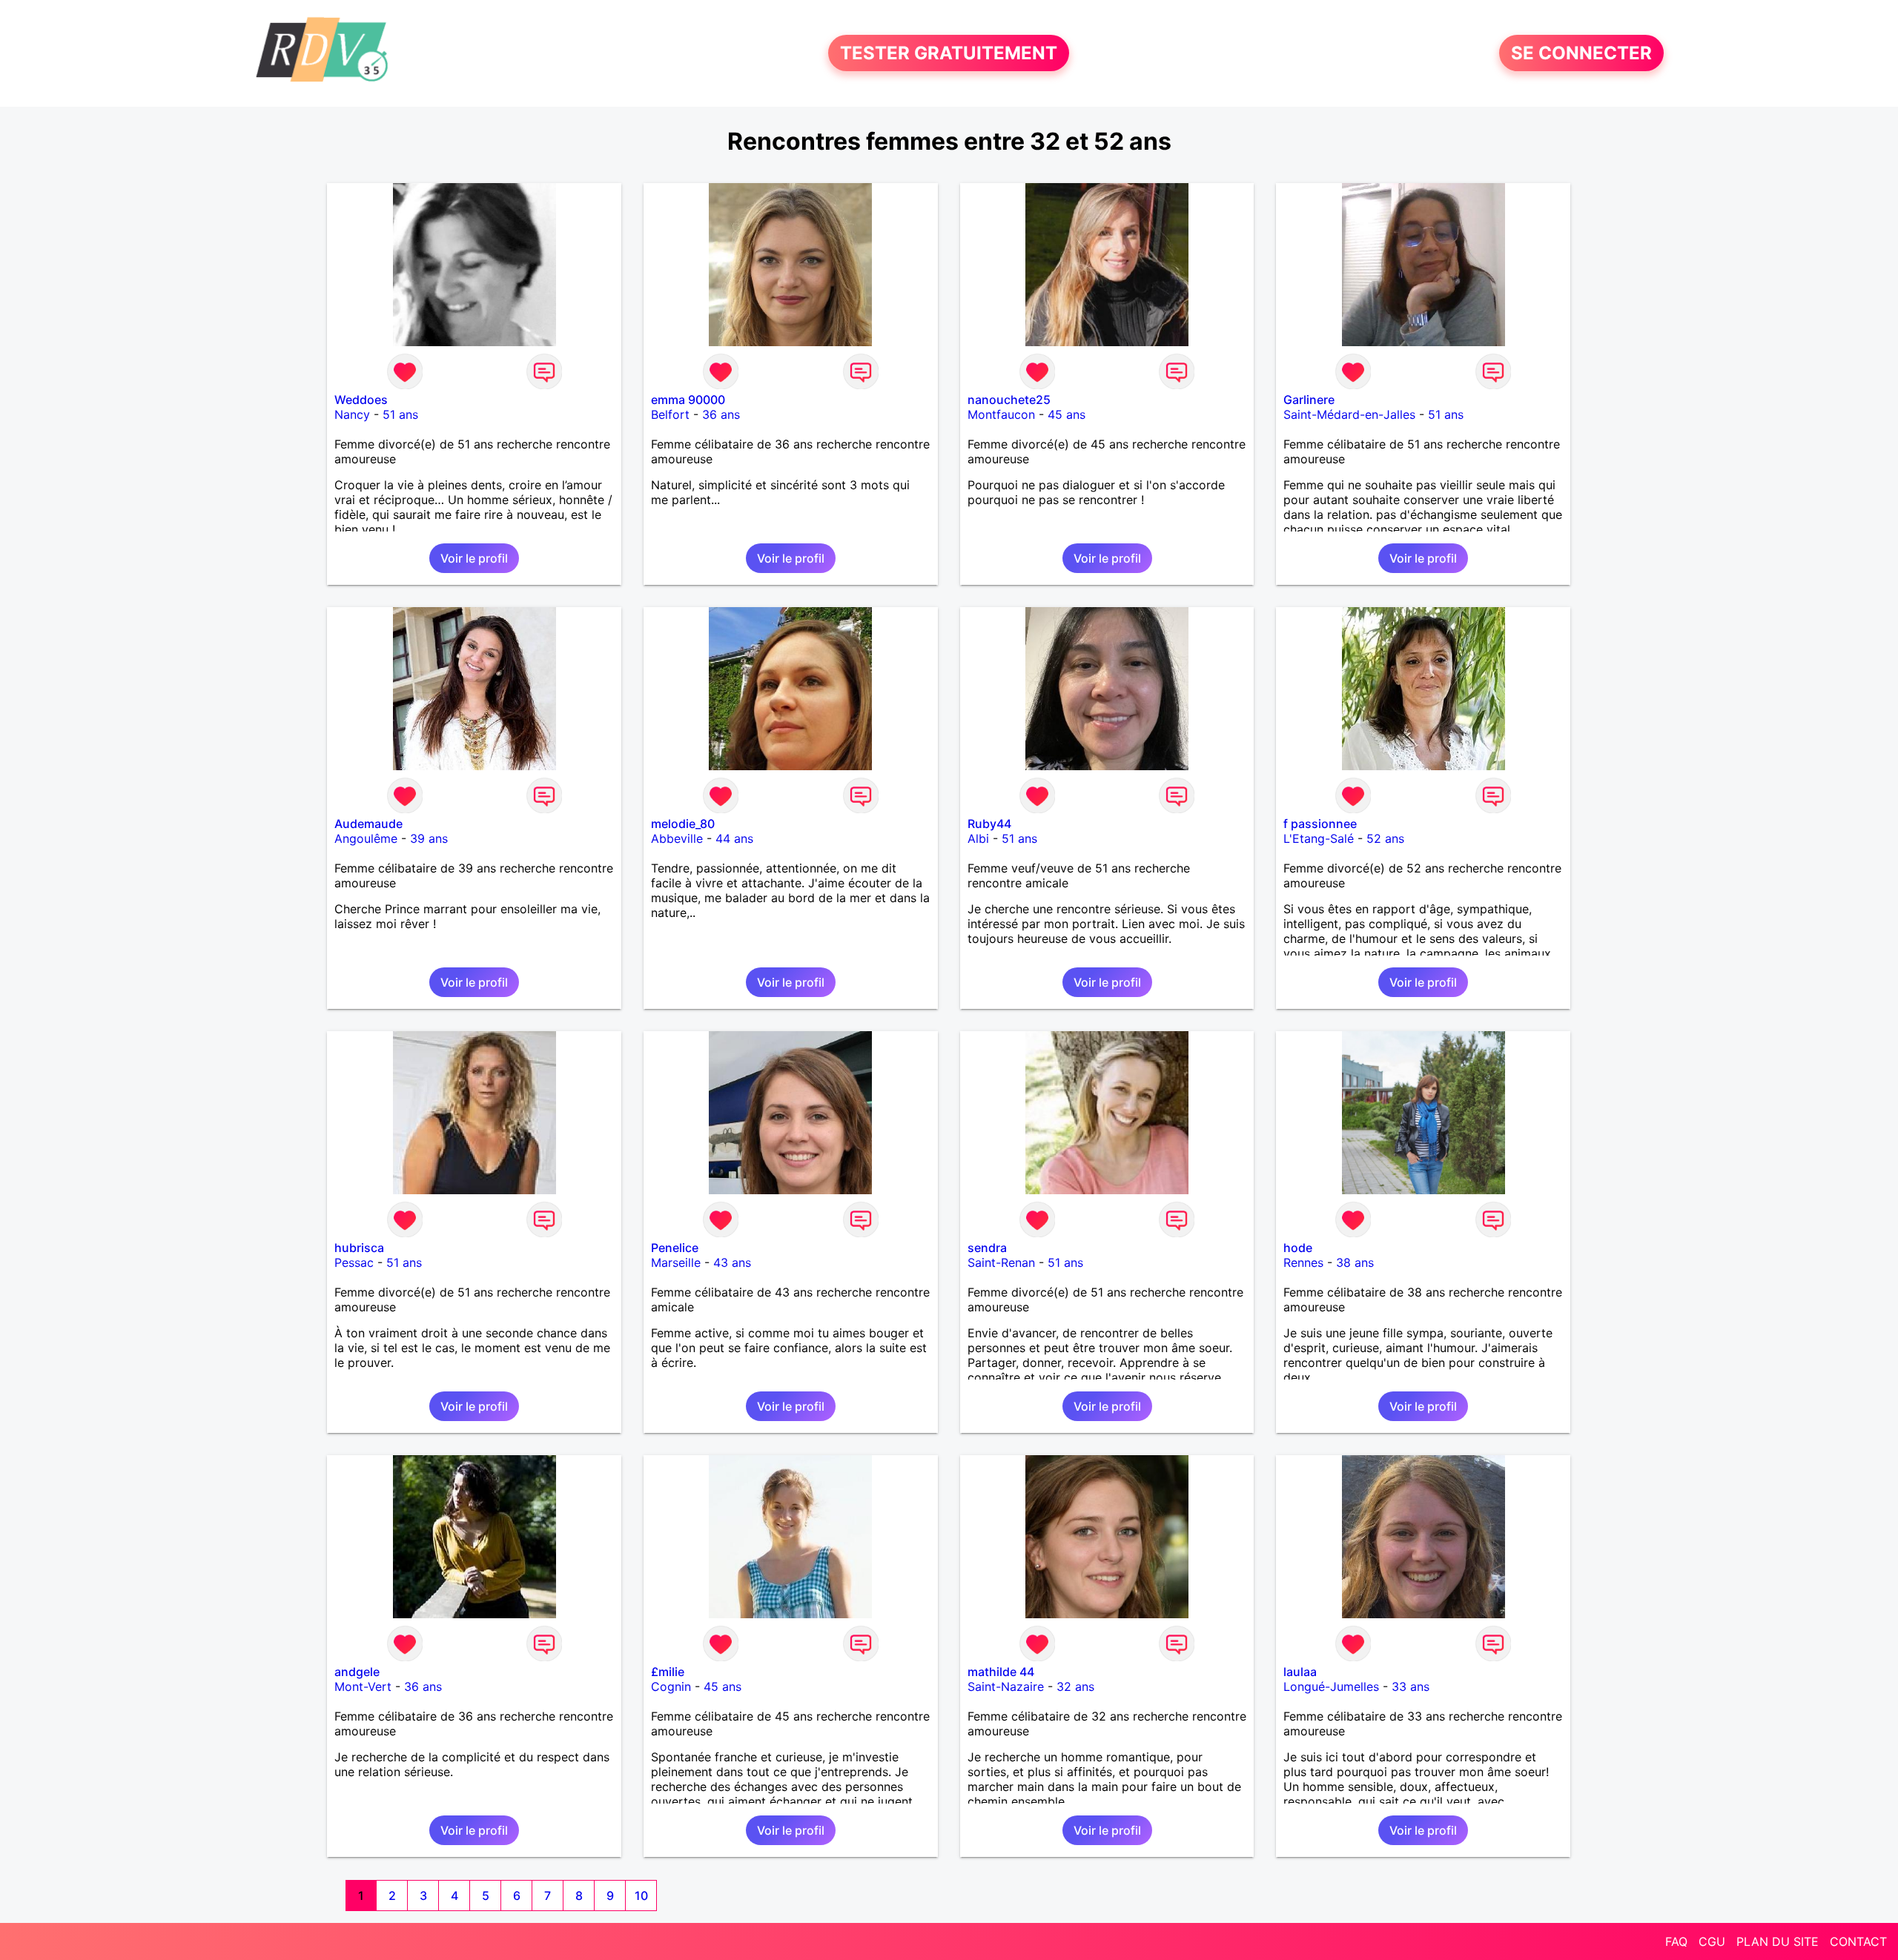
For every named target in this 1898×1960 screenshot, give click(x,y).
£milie (668, 1672)
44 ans (734, 838)
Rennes (1303, 1262)
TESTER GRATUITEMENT (949, 53)
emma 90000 (688, 400)
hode (1298, 1248)
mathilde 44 (1001, 1672)
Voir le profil (474, 558)
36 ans (721, 414)
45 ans (1067, 414)
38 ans (1355, 1262)
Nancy (352, 414)
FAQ (1676, 1941)
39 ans (429, 838)
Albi (978, 838)
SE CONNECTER (1581, 53)
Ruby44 (989, 824)
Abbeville (677, 838)
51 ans (400, 414)
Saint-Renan (1001, 1262)
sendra (987, 1248)
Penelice (675, 1248)
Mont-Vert (363, 1686)
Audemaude (368, 824)
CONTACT (1858, 1941)
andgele (357, 1672)
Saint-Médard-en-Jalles (1349, 414)
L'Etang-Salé (1319, 838)
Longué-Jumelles (1331, 1686)
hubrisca (359, 1248)
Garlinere (1309, 400)
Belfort (670, 414)
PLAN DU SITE (1778, 1941)
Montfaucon (1001, 414)
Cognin (671, 1686)
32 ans (1075, 1686)
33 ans (1411, 1686)
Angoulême (366, 838)
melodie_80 (683, 824)
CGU (1712, 1941)
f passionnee (1320, 824)
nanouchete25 (1009, 400)
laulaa (1300, 1672)
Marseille (676, 1262)
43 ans (732, 1262)
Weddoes (361, 400)
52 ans (1385, 838)
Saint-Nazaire (1006, 1686)
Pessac (354, 1262)
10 (641, 1896)
